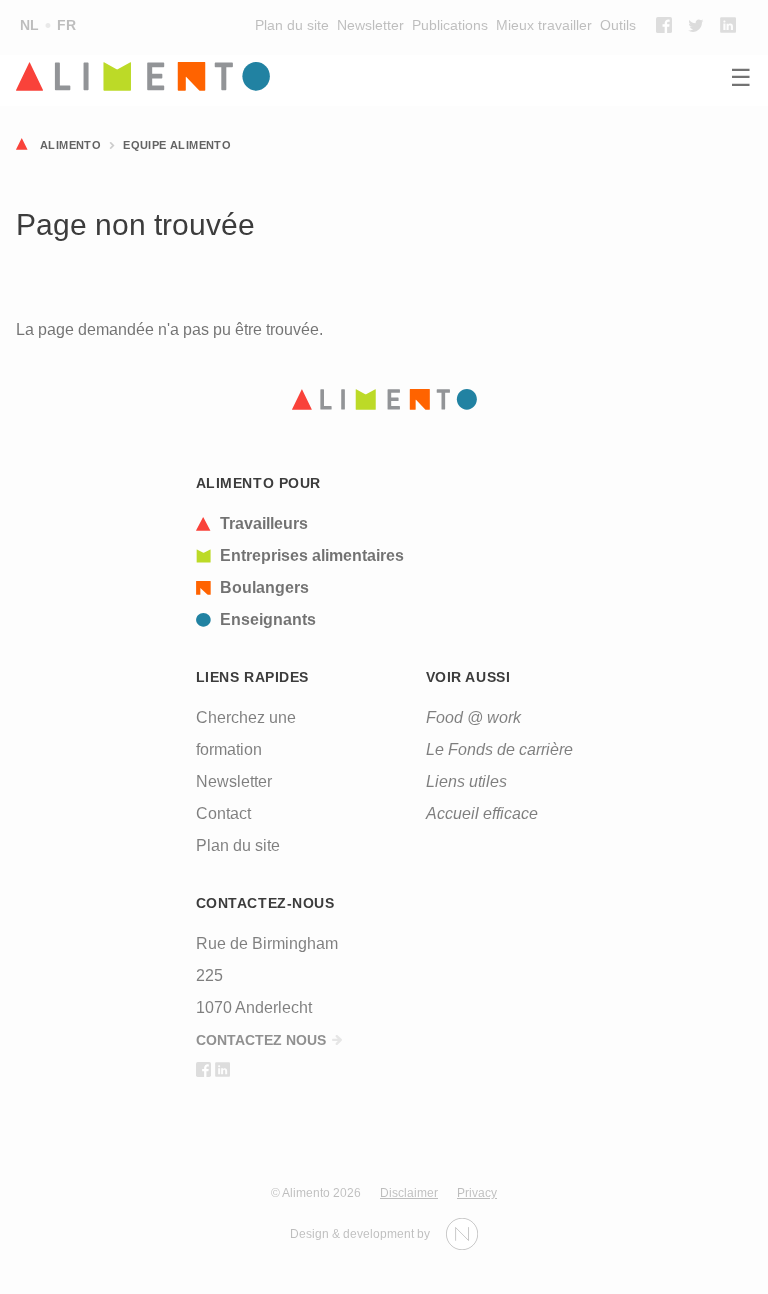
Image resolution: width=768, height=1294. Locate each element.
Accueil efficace (482, 813)
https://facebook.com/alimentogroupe (664, 25)
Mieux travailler (544, 25)
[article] (300, 524)
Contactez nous (261, 1040)
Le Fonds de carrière (499, 749)
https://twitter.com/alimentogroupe (696, 25)
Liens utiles (466, 781)
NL (29, 25)
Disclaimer (409, 1193)
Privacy (477, 1193)
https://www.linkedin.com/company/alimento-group (728, 25)
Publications (450, 25)
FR (66, 25)
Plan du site (292, 25)
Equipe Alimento (177, 145)
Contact (223, 813)
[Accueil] (384, 78)
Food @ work (473, 717)
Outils (618, 25)
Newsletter (370, 25)
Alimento (70, 145)
